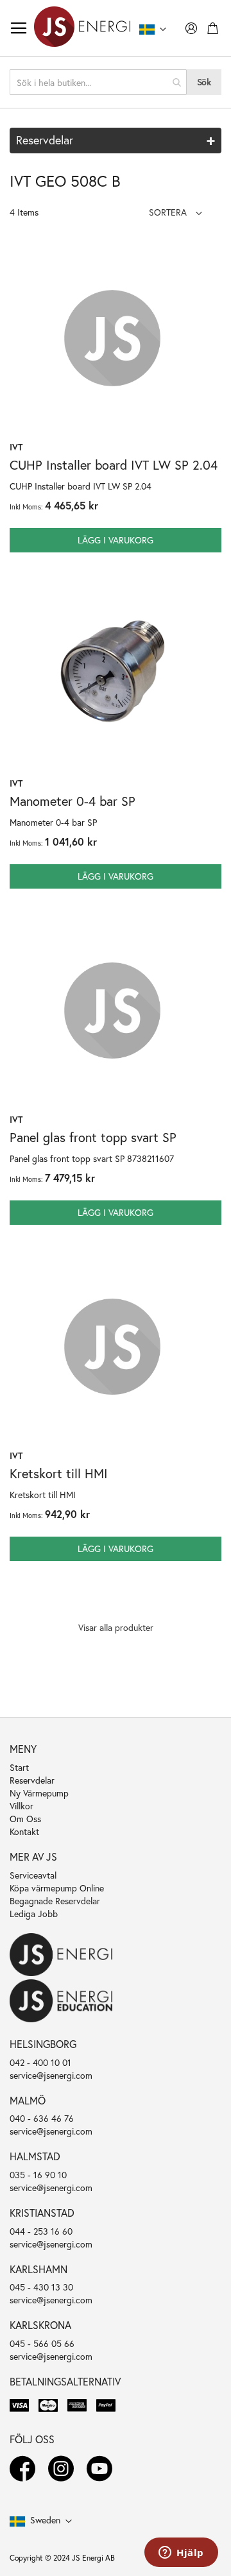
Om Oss (25, 1819)
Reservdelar (32, 1780)
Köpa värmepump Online (57, 1888)
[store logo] (82, 28)
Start (19, 1767)
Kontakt (24, 1831)
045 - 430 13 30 (41, 2287)
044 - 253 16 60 (41, 2231)
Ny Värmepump (39, 1793)
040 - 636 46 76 (42, 2118)
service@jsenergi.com (51, 2075)
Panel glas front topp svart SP (93, 1137)
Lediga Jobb (34, 1914)
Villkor (21, 1806)
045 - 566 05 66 (42, 2343)
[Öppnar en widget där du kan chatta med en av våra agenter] (181, 2554)
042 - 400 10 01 (40, 2062)
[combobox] (98, 82)
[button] (175, 212)
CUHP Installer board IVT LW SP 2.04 (114, 465)
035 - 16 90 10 (38, 2175)
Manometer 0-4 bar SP (73, 801)
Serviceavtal (33, 1875)
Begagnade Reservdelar (55, 1901)
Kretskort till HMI (59, 1473)
